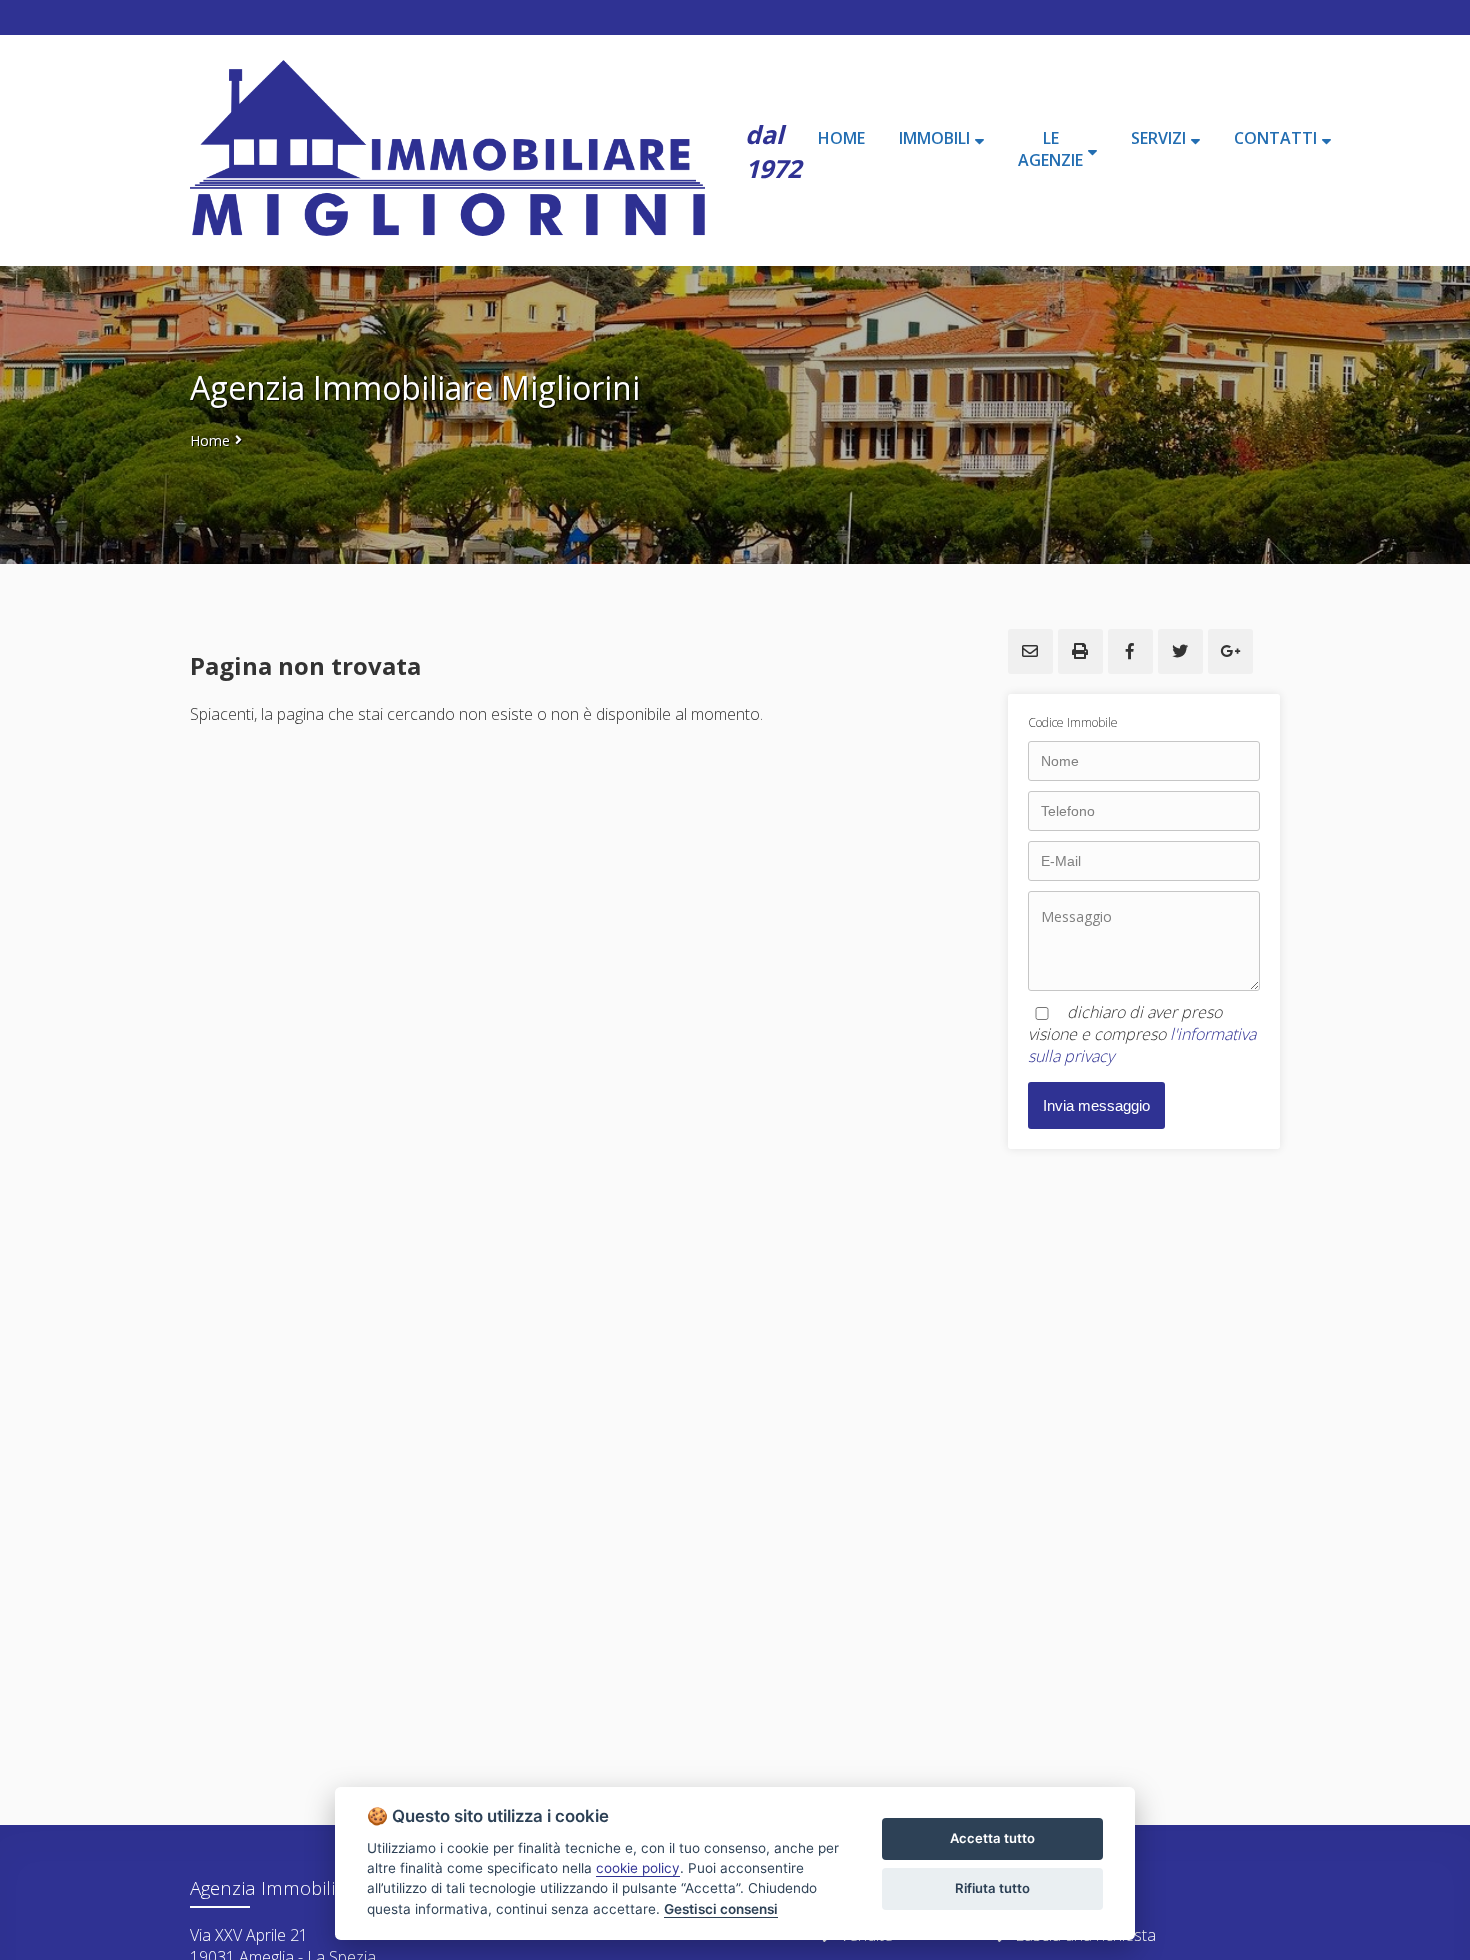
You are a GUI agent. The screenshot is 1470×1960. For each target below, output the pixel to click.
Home (210, 440)
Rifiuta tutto (992, 1888)
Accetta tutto (992, 1838)
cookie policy (638, 1868)
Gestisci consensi (721, 1909)
